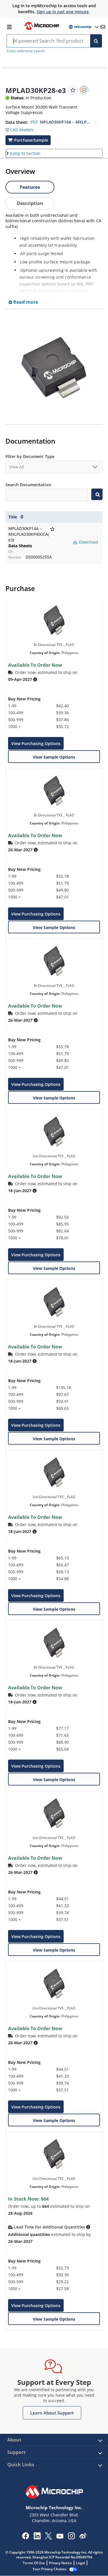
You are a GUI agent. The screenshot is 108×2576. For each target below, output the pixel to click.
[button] (19, 128)
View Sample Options (54, 757)
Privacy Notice (60, 2563)
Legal (80, 2563)
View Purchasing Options (36, 743)
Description (30, 203)
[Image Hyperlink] (42, 29)
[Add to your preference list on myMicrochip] (73, 90)
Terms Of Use (34, 2563)
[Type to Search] (97, 494)
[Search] (96, 41)
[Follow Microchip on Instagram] (71, 2538)
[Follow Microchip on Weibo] (83, 2537)
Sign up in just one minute (63, 12)
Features (30, 187)
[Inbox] (103, 27)
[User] (83, 27)
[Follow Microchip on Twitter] (48, 2538)
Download (88, 542)
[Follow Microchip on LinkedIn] (37, 2538)
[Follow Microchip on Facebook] (25, 2538)
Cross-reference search (26, 51)
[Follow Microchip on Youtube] (60, 2537)
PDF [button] (34, 122)
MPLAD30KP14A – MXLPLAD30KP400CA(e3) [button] (65, 122)
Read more (25, 302)
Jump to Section (25, 153)
